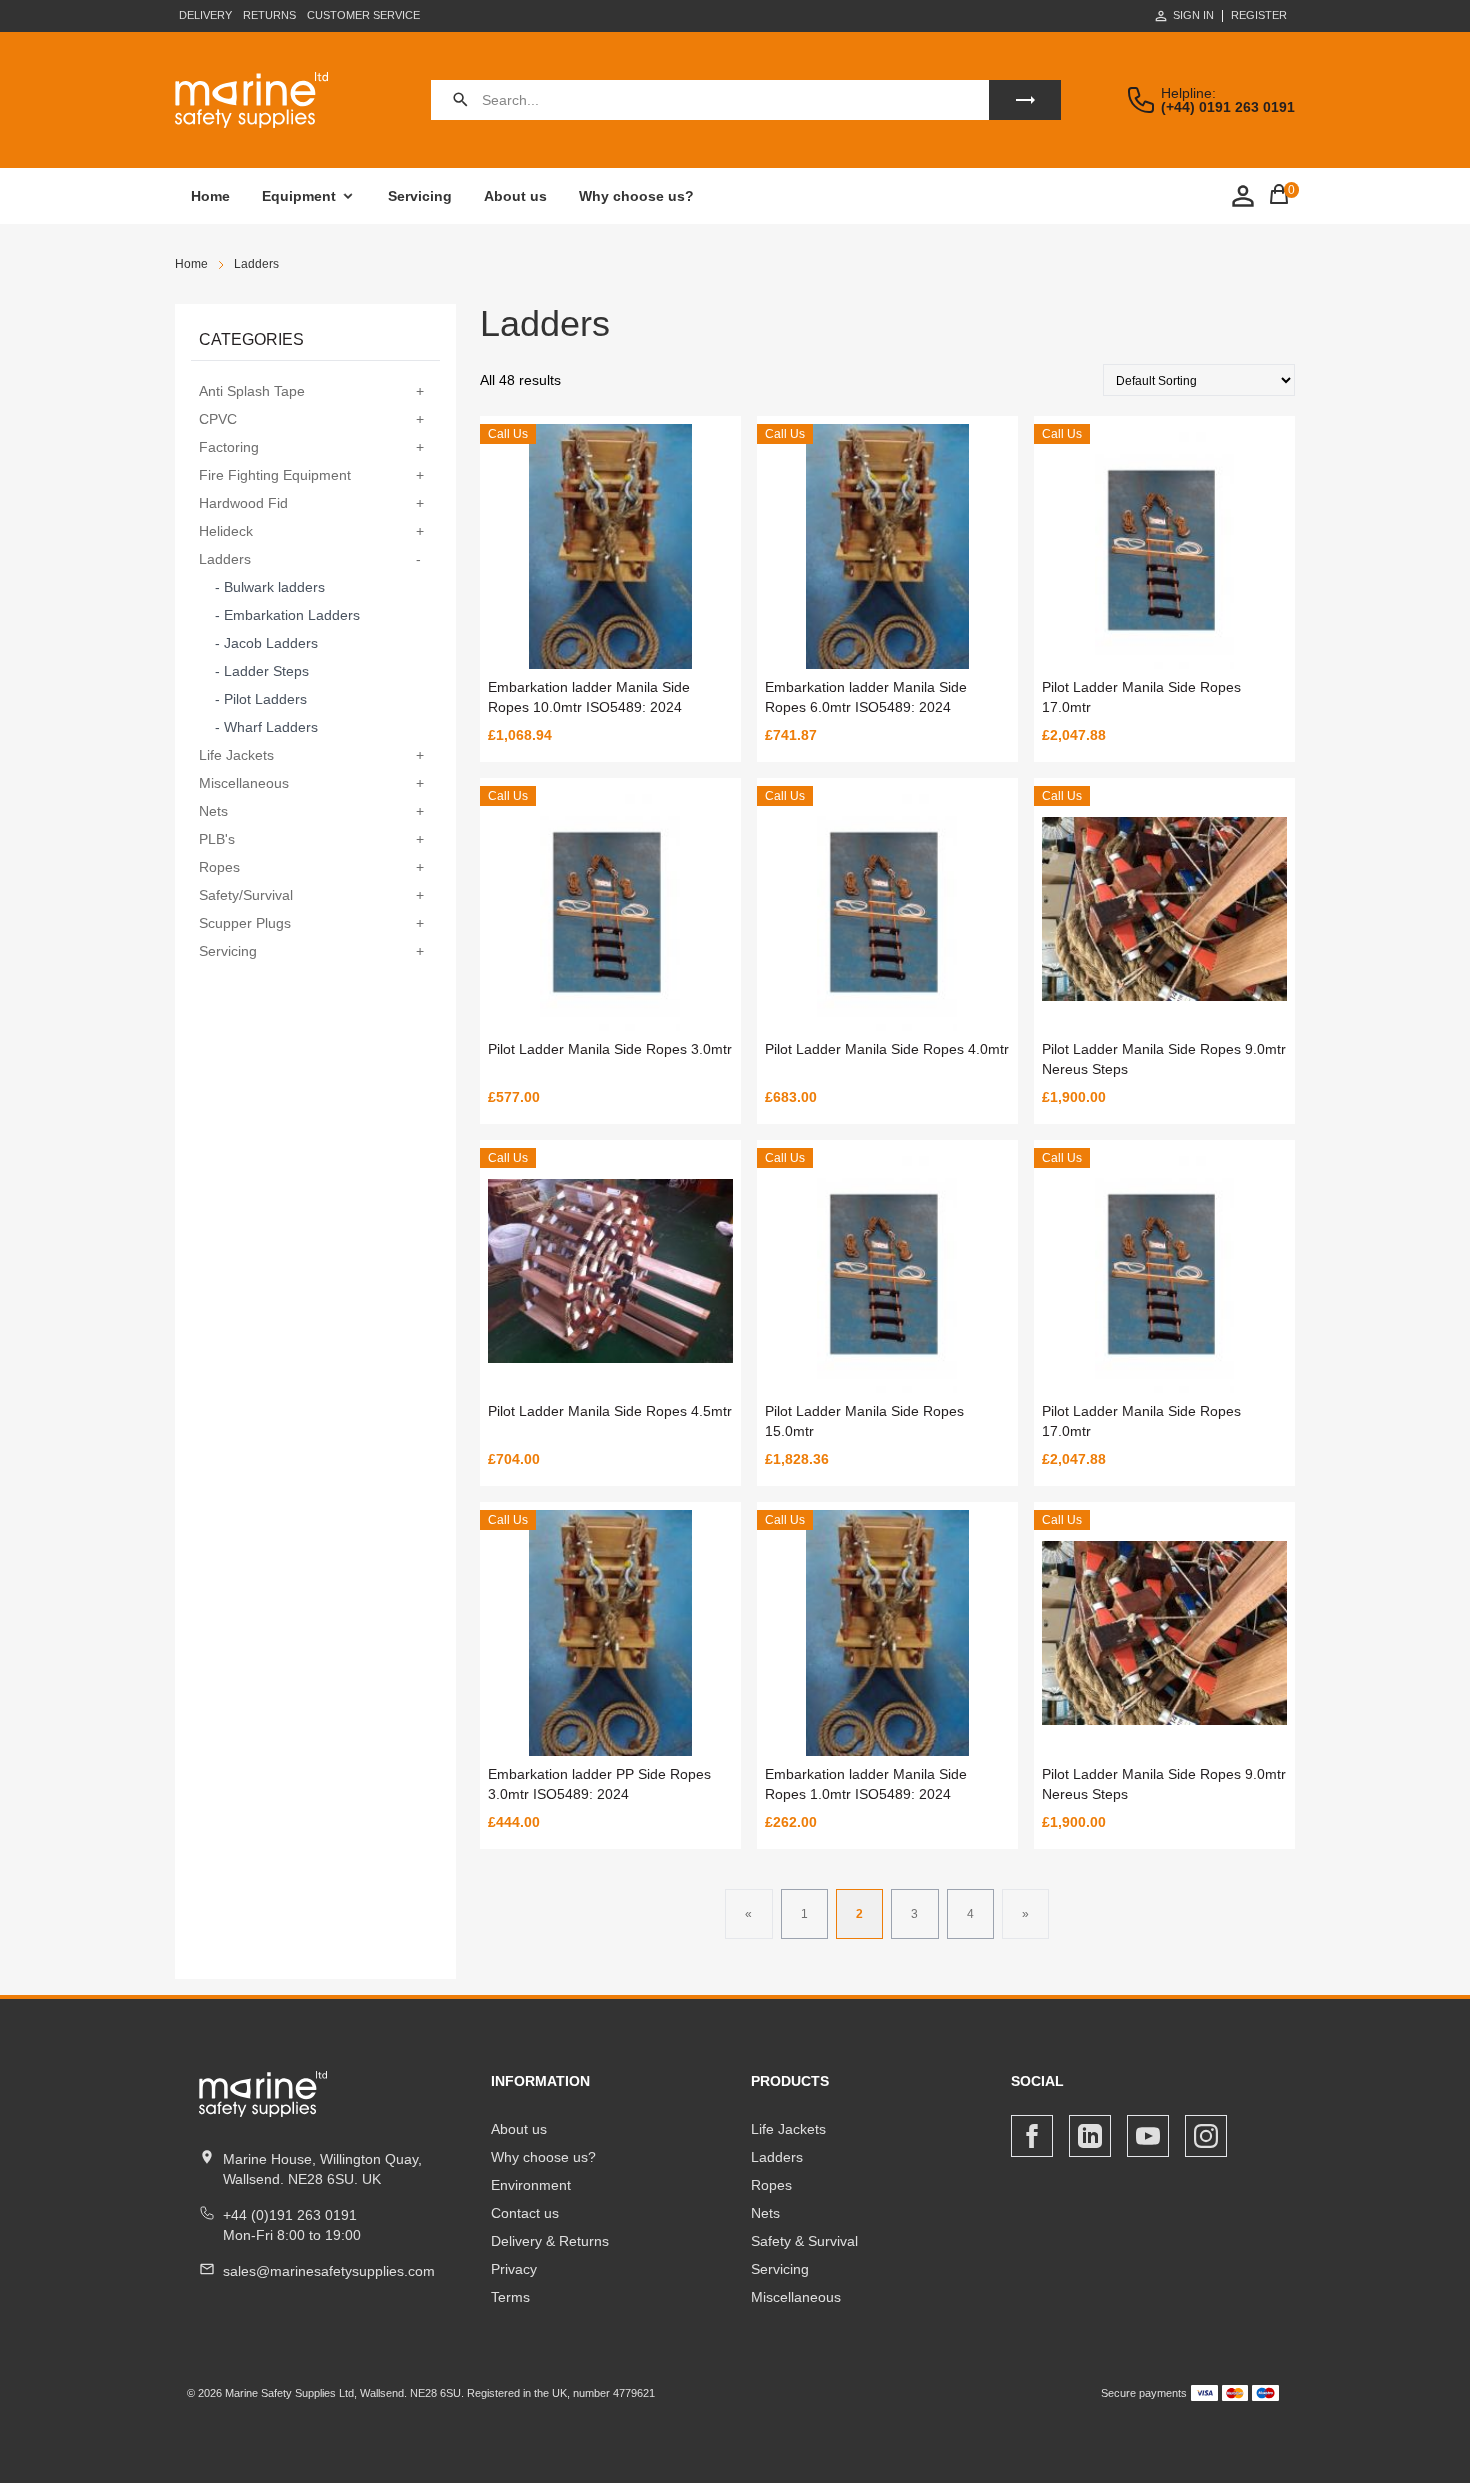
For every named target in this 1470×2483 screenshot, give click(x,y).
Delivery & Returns (550, 2241)
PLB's (217, 839)
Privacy (514, 2269)
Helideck (226, 531)
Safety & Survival (804, 2241)
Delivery (205, 15)
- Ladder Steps (262, 671)
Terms (510, 2297)
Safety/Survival (246, 895)
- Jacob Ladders (266, 643)
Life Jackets (236, 755)
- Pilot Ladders (261, 699)
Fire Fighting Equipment (275, 475)
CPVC (218, 419)
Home (210, 196)
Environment (531, 2185)
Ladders (225, 559)
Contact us (525, 2213)
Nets (213, 811)
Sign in (1193, 15)
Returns (269, 15)
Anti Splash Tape (252, 391)
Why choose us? (636, 196)
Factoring (229, 447)
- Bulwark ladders (270, 587)
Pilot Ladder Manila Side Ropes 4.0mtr (887, 1049)
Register (1259, 15)
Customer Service (363, 15)
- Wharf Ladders (266, 727)
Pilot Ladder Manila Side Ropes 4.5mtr (610, 1411)
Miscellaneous (244, 783)
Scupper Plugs (245, 923)
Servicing (420, 196)
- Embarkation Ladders (287, 615)
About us (515, 196)
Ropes (219, 867)
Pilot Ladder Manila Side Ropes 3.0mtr (610, 1049)
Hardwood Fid (243, 503)
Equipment (299, 196)
